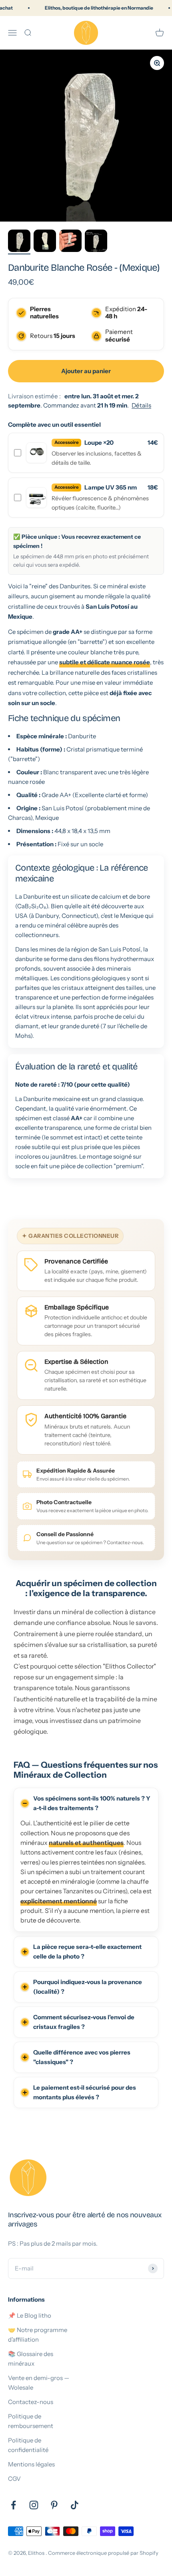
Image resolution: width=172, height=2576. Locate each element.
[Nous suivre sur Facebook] (13, 2505)
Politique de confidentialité (28, 2445)
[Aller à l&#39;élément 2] (45, 242)
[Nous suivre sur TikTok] (75, 2505)
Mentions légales (31, 2464)
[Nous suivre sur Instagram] (34, 2505)
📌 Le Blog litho (30, 2315)
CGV (14, 2479)
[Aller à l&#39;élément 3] (70, 242)
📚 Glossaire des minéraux (31, 2359)
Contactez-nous (31, 2402)
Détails (141, 405)
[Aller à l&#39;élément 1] (19, 242)
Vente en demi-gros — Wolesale (39, 2383)
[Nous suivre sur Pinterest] (54, 2505)
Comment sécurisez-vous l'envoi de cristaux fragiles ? (84, 2022)
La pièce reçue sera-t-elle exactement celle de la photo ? (87, 1951)
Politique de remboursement (31, 2421)
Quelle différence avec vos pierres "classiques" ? (82, 2057)
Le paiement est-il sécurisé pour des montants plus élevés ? (85, 2092)
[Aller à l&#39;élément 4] (96, 242)
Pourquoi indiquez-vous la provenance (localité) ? (88, 1987)
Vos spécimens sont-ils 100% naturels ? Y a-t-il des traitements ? (92, 1803)
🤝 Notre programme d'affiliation (38, 2335)
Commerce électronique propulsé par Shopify (103, 2553)
